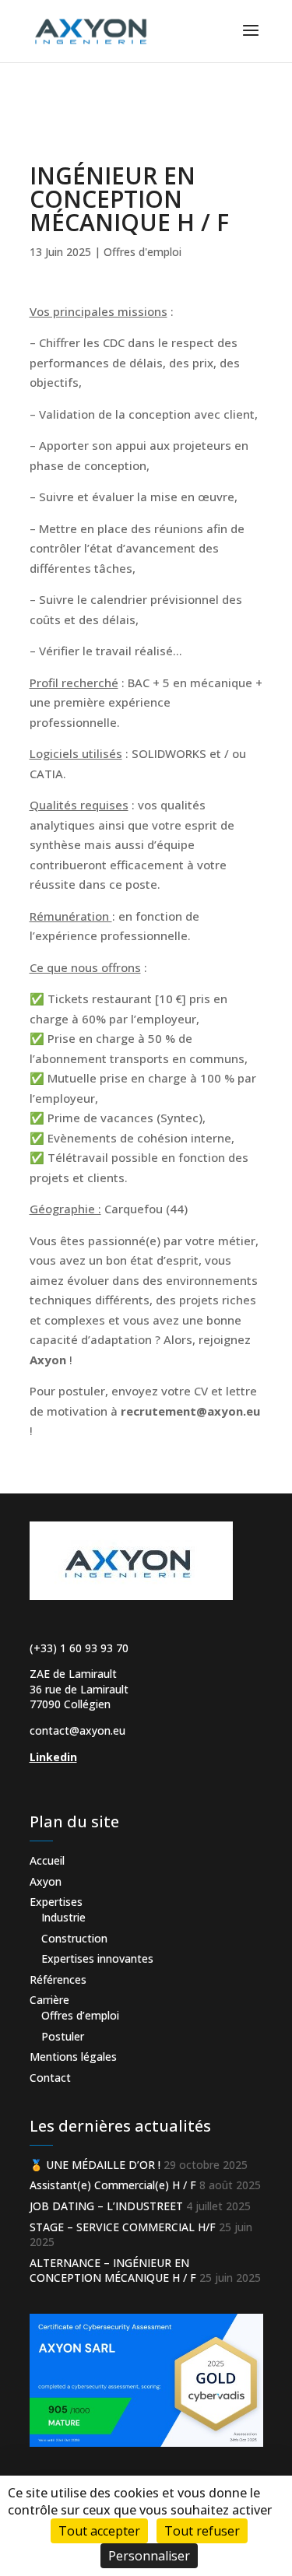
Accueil (47, 1860)
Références (58, 1979)
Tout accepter (99, 2531)
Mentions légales (73, 2057)
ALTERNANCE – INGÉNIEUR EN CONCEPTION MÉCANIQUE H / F (113, 2271)
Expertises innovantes (97, 1958)
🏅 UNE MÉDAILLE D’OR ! (95, 2165)
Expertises (56, 1902)
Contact (50, 2078)
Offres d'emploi (142, 252)
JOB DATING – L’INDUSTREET (106, 2206)
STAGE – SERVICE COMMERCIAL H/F (123, 2227)
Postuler (63, 2036)
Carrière (49, 2000)
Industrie (63, 1917)
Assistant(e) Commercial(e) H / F (113, 2185)
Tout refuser (202, 2531)
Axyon (46, 1881)
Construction (74, 1938)
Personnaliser (149, 2556)
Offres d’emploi (80, 2015)
